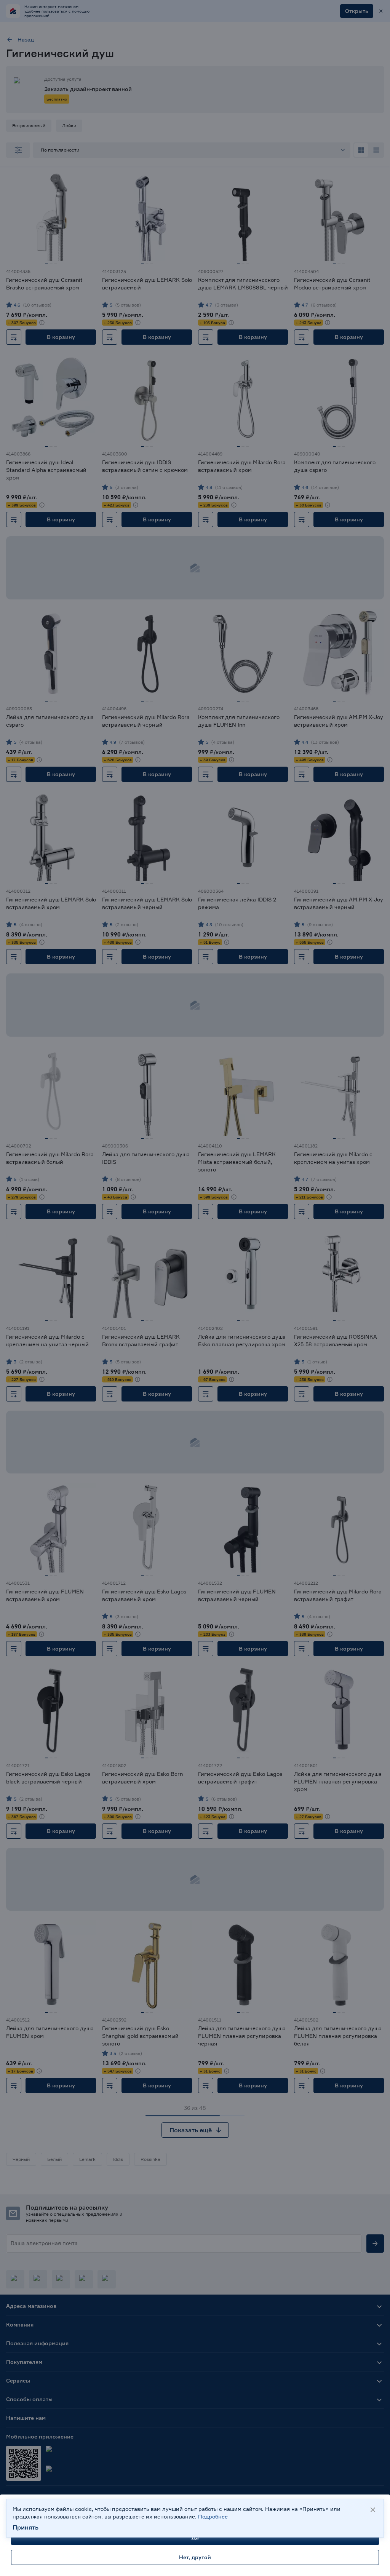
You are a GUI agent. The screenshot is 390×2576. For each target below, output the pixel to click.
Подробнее (213, 2516)
